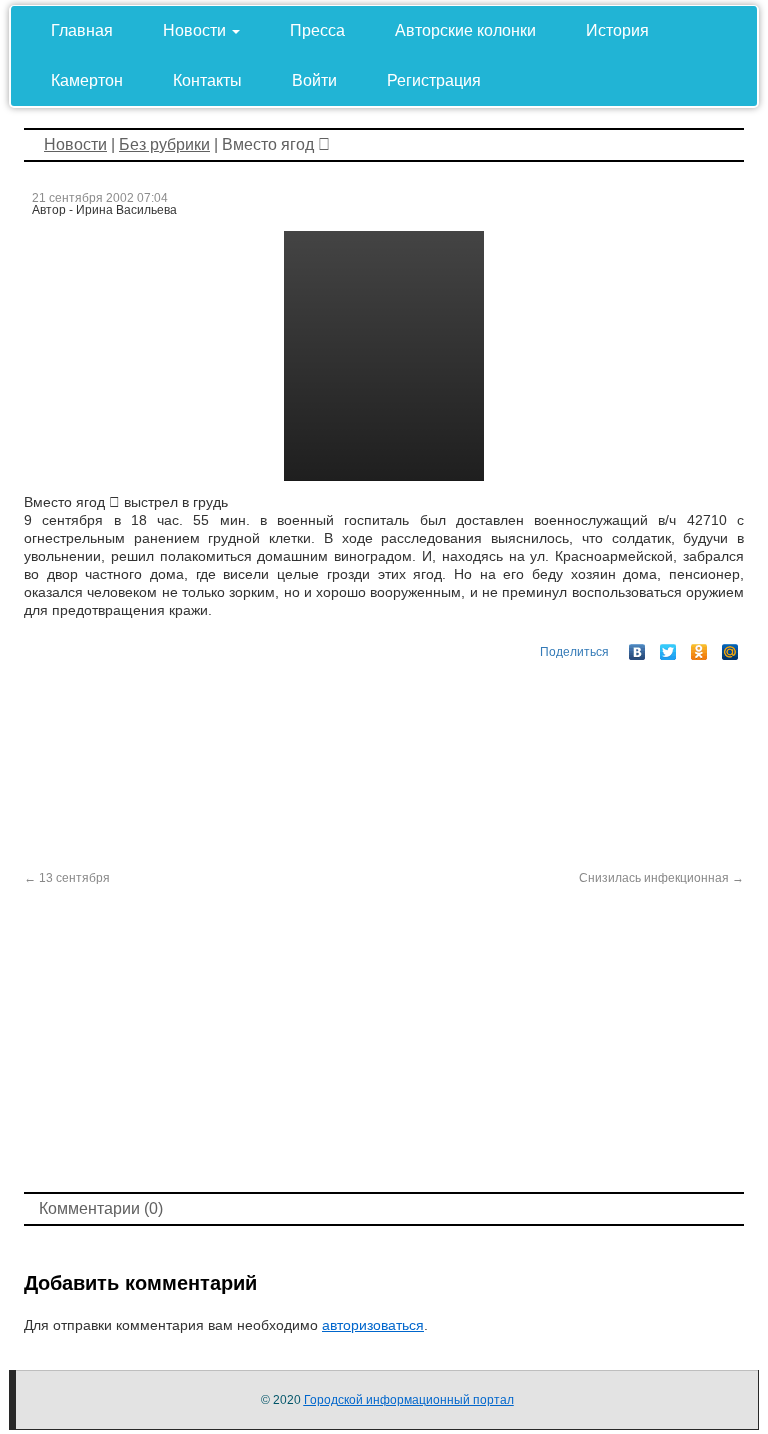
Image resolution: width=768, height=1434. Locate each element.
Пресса (317, 30)
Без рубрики (164, 144)
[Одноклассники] (699, 647)
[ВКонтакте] (637, 647)
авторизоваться (373, 1325)
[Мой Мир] (730, 647)
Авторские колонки (465, 30)
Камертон (87, 80)
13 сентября (67, 878)
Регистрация (434, 80)
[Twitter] (668, 647)
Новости (196, 30)
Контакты (207, 80)
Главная (82, 30)
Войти (314, 80)
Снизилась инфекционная (661, 878)
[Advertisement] (384, 1037)
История (617, 30)
